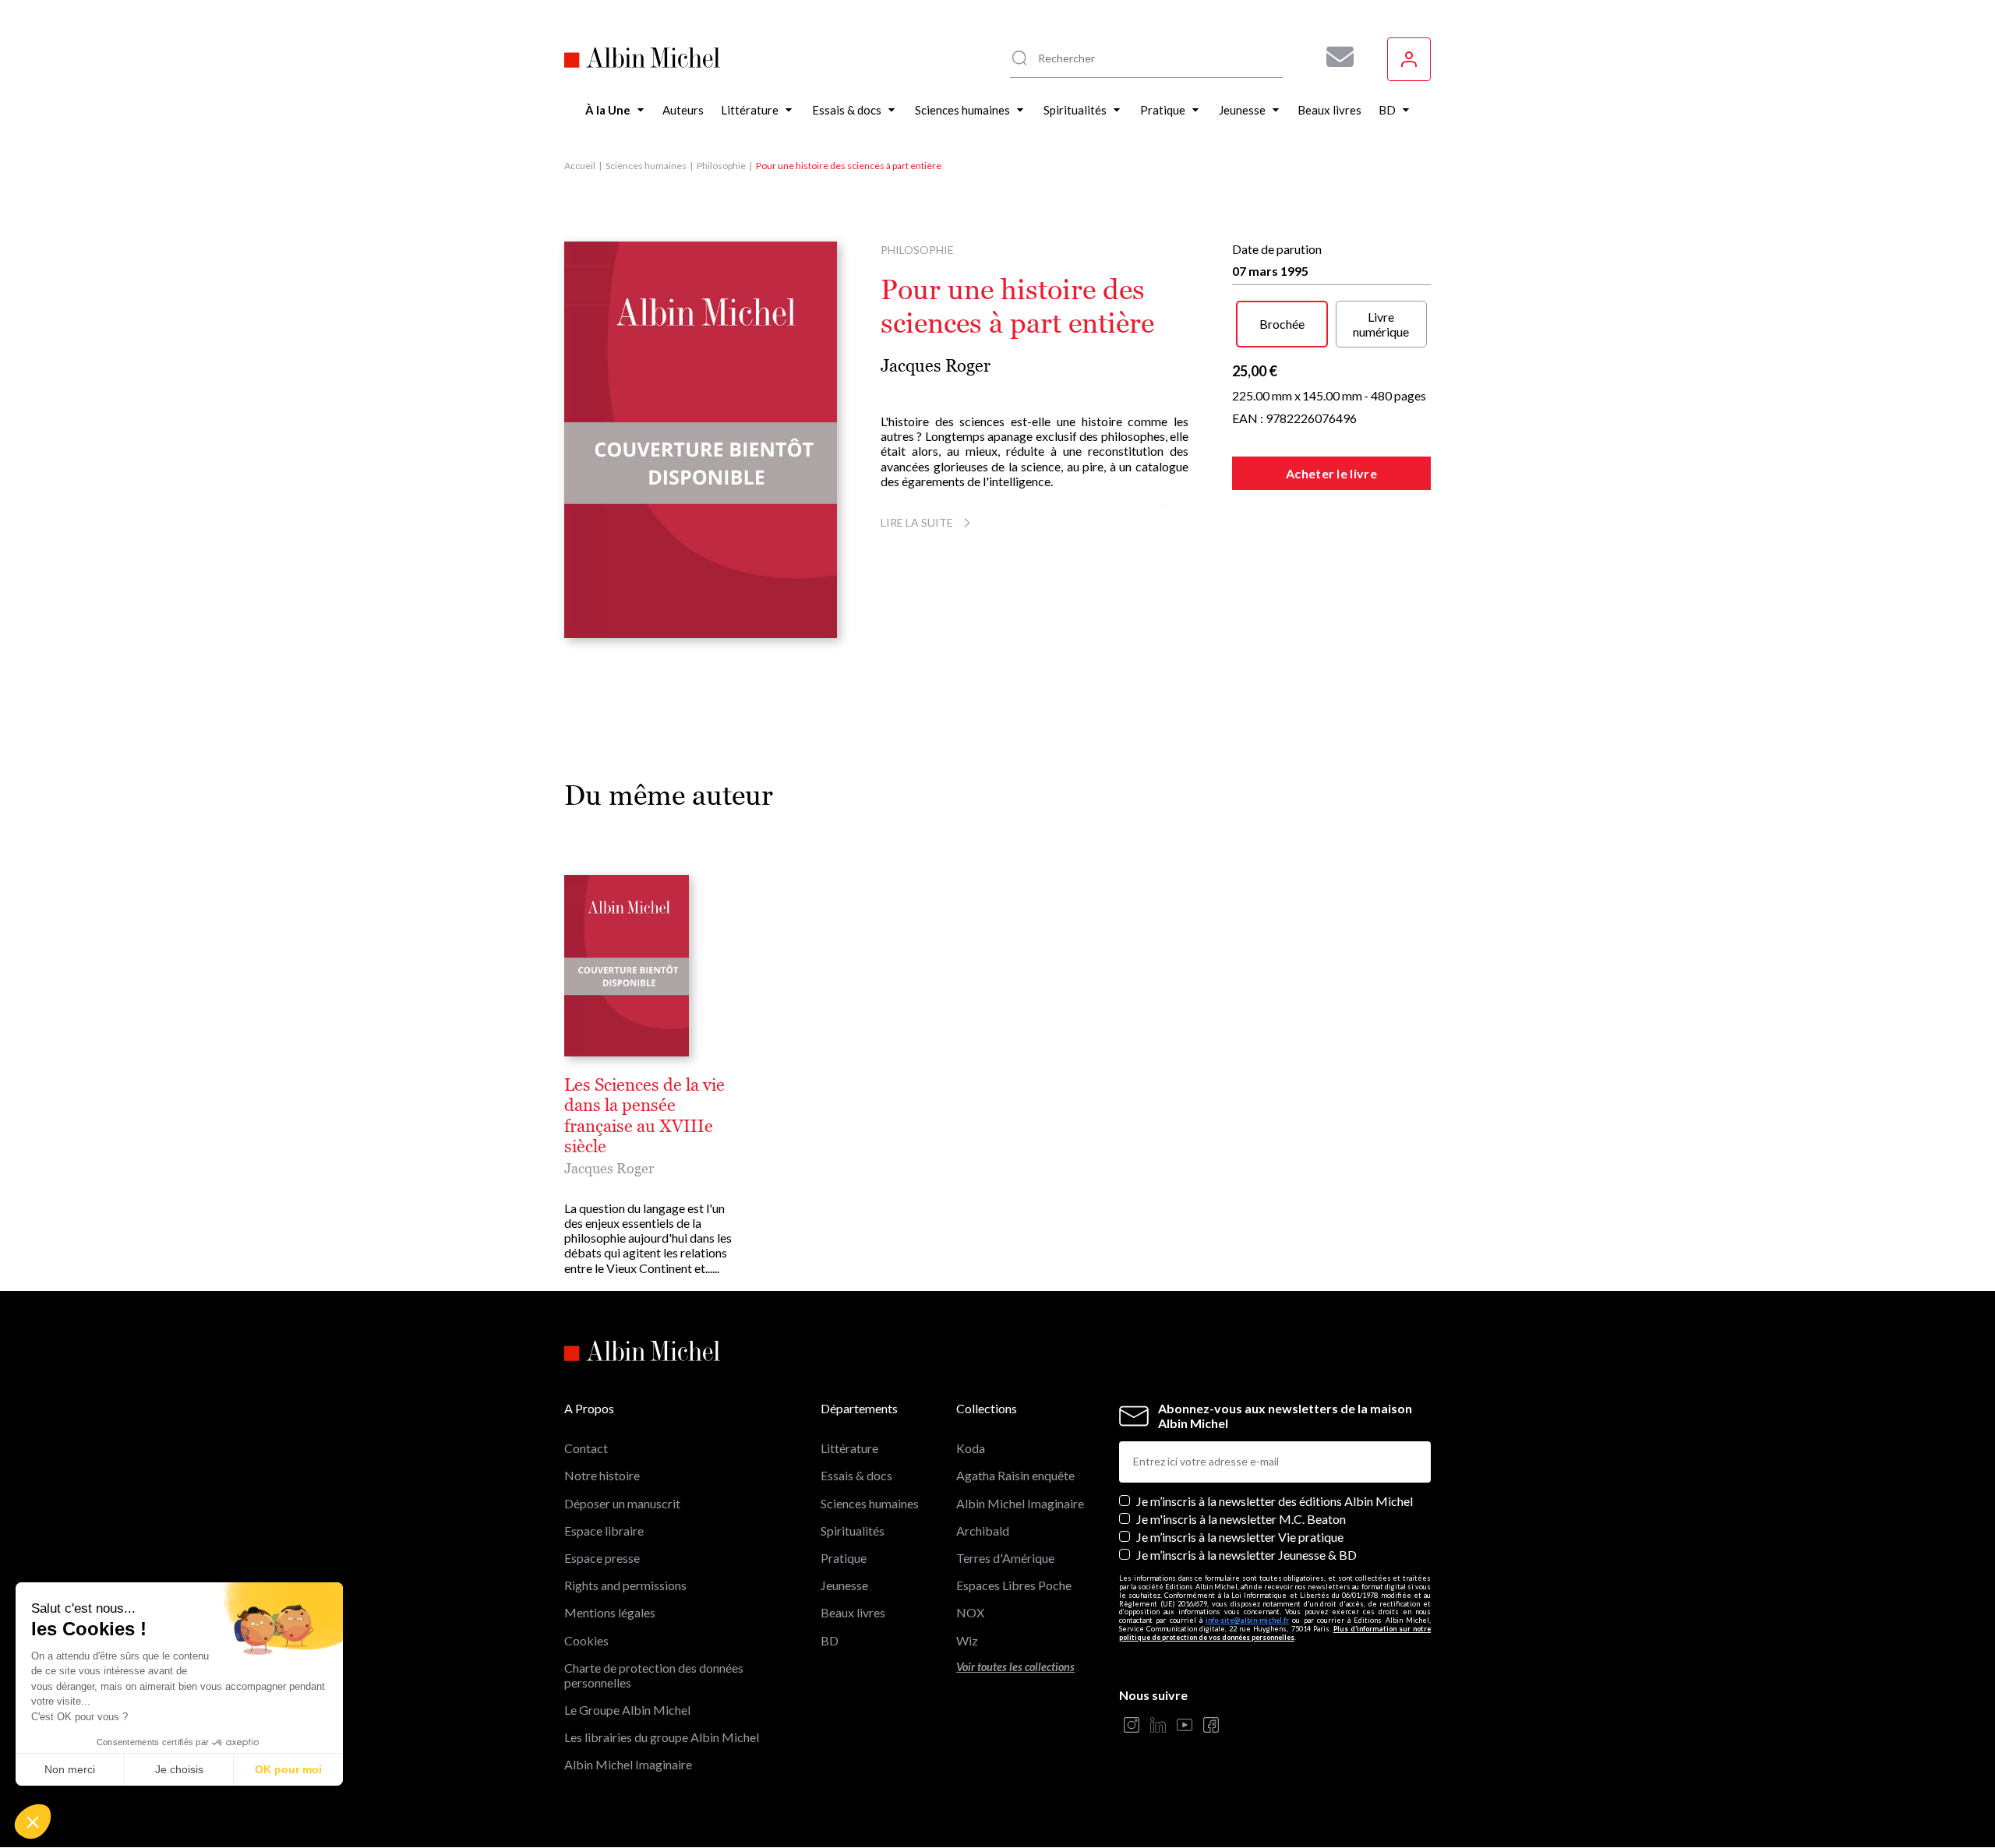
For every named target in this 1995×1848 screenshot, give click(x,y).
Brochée (1282, 324)
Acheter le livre (1331, 473)
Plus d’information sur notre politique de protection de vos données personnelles (1275, 1633)
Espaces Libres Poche (1014, 1585)
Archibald (983, 1531)
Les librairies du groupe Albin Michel (662, 1737)
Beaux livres (853, 1612)
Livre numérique (1381, 324)
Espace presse (602, 1558)
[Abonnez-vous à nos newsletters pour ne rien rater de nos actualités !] (1334, 57)
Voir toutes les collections (1015, 1667)
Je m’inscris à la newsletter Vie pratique (1240, 1537)
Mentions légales (610, 1612)
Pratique (844, 1558)
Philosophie (721, 166)
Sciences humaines (646, 166)
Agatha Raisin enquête (1015, 1475)
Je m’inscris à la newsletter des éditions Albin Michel (1275, 1501)
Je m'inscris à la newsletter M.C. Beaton (1241, 1519)
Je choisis (179, 1769)
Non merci (70, 1769)
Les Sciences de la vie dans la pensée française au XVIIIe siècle (644, 1116)
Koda (971, 1448)
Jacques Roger (936, 366)
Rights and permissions (625, 1585)
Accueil (580, 166)
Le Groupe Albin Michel (627, 1710)
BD (830, 1640)
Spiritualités (853, 1531)
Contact (586, 1448)
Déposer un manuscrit (622, 1503)
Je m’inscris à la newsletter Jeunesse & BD (1246, 1555)
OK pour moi (288, 1769)
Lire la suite (917, 522)
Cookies (586, 1640)
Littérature (849, 1448)
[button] (33, 1822)
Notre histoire (602, 1475)
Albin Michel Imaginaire (628, 1764)
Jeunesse (844, 1585)
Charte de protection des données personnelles (654, 1675)
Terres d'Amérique (1005, 1558)
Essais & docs (856, 1475)
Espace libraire (604, 1531)
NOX (970, 1612)
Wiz (967, 1640)
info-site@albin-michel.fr (1247, 1620)
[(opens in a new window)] (1132, 1726)
